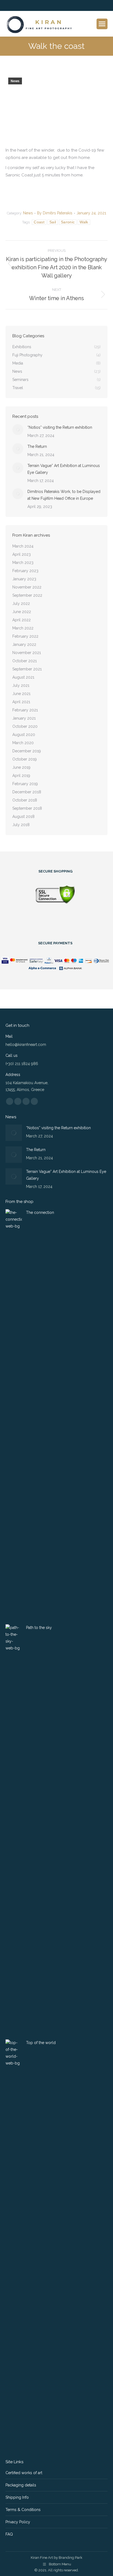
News (15, 81)
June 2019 (21, 767)
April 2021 (21, 702)
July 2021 (21, 685)
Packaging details (21, 2485)
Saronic (68, 222)
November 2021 (27, 653)
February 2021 (25, 710)
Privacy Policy (18, 2522)
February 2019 (25, 784)
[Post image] (18, 430)
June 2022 (22, 612)
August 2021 (23, 677)
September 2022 (27, 595)
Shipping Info (17, 2497)
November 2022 (27, 587)
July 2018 (21, 825)
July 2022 (21, 604)
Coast (39, 222)
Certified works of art (24, 2473)
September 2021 (27, 669)
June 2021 (21, 694)
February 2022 (25, 636)
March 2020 (23, 743)
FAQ (9, 2534)
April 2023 (22, 554)
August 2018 (23, 817)
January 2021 (24, 718)
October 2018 (25, 800)
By (55, 213)
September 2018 (27, 808)
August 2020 (24, 735)
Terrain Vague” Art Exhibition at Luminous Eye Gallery (64, 469)
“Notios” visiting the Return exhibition (60, 427)
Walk (84, 222)
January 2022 (24, 644)
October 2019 (25, 759)
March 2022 (23, 628)
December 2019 (27, 751)
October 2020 (25, 726)
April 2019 (21, 776)
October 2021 (25, 661)
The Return (37, 446)
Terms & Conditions (23, 2510)
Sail (53, 222)
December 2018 (27, 792)
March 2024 (23, 546)
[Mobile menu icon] (102, 24)
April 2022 (22, 620)
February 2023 (25, 571)
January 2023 (24, 579)
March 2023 (23, 563)
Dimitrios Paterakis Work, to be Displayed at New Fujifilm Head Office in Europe (64, 495)
